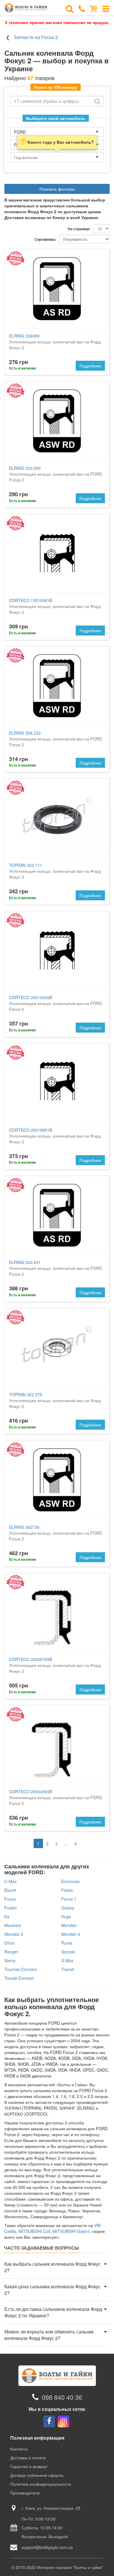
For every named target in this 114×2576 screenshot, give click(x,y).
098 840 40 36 (62, 2397)
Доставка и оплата (28, 2458)
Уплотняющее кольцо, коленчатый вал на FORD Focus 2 (56, 474)
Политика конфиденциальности (41, 2484)
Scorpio (68, 1952)
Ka (7, 1916)
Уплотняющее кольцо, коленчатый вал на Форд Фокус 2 (55, 342)
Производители (25, 2493)
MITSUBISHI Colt (34, 2231)
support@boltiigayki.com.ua (47, 2547)
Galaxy (68, 1908)
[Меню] (106, 8)
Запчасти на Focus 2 (36, 37)
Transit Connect (19, 1978)
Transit (68, 1969)
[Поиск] (70, 8)
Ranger (11, 1952)
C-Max (11, 1881)
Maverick (13, 1925)
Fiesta (67, 1890)
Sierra (10, 1960)
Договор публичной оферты (37, 2475)
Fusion (11, 1908)
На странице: (79, 229)
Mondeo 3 (14, 1934)
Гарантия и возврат (29, 2466)
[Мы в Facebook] (49, 2421)
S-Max (67, 1960)
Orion (9, 1943)
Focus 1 (69, 1899)
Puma (67, 1943)
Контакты (19, 2449)
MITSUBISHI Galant (71, 2231)
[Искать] (97, 101)
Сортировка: (45, 239)
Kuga (66, 1916)
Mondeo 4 (71, 1934)
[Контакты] (82, 8)
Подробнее (90, 366)
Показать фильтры (57, 189)
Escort (10, 1890)
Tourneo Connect (20, 1969)
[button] (57, 2267)
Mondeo (69, 1925)
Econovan (71, 1881)
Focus (10, 1899)
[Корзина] (94, 8)
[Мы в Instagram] (63, 2421)
